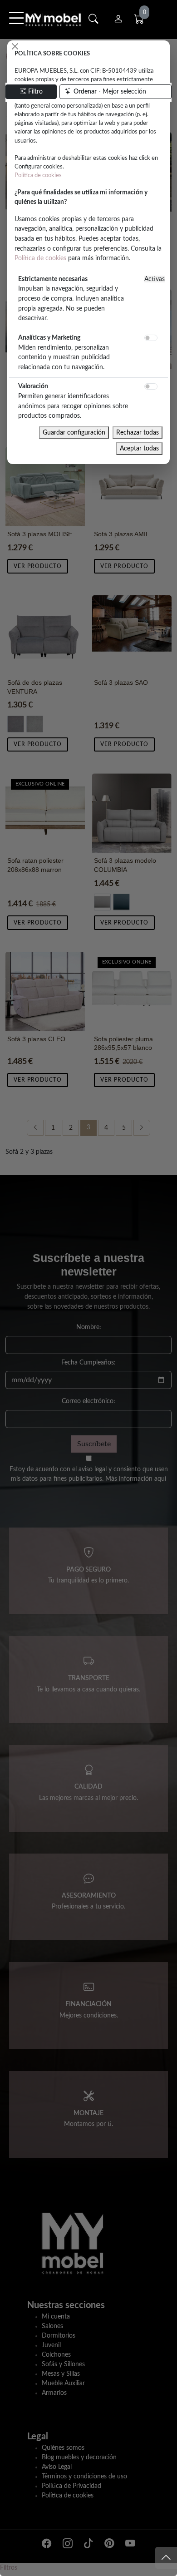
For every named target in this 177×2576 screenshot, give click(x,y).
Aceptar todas (139, 448)
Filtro (35, 92)
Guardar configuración (74, 433)
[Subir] (166, 2558)
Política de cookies (38, 175)
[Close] (15, 46)
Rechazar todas (138, 433)
